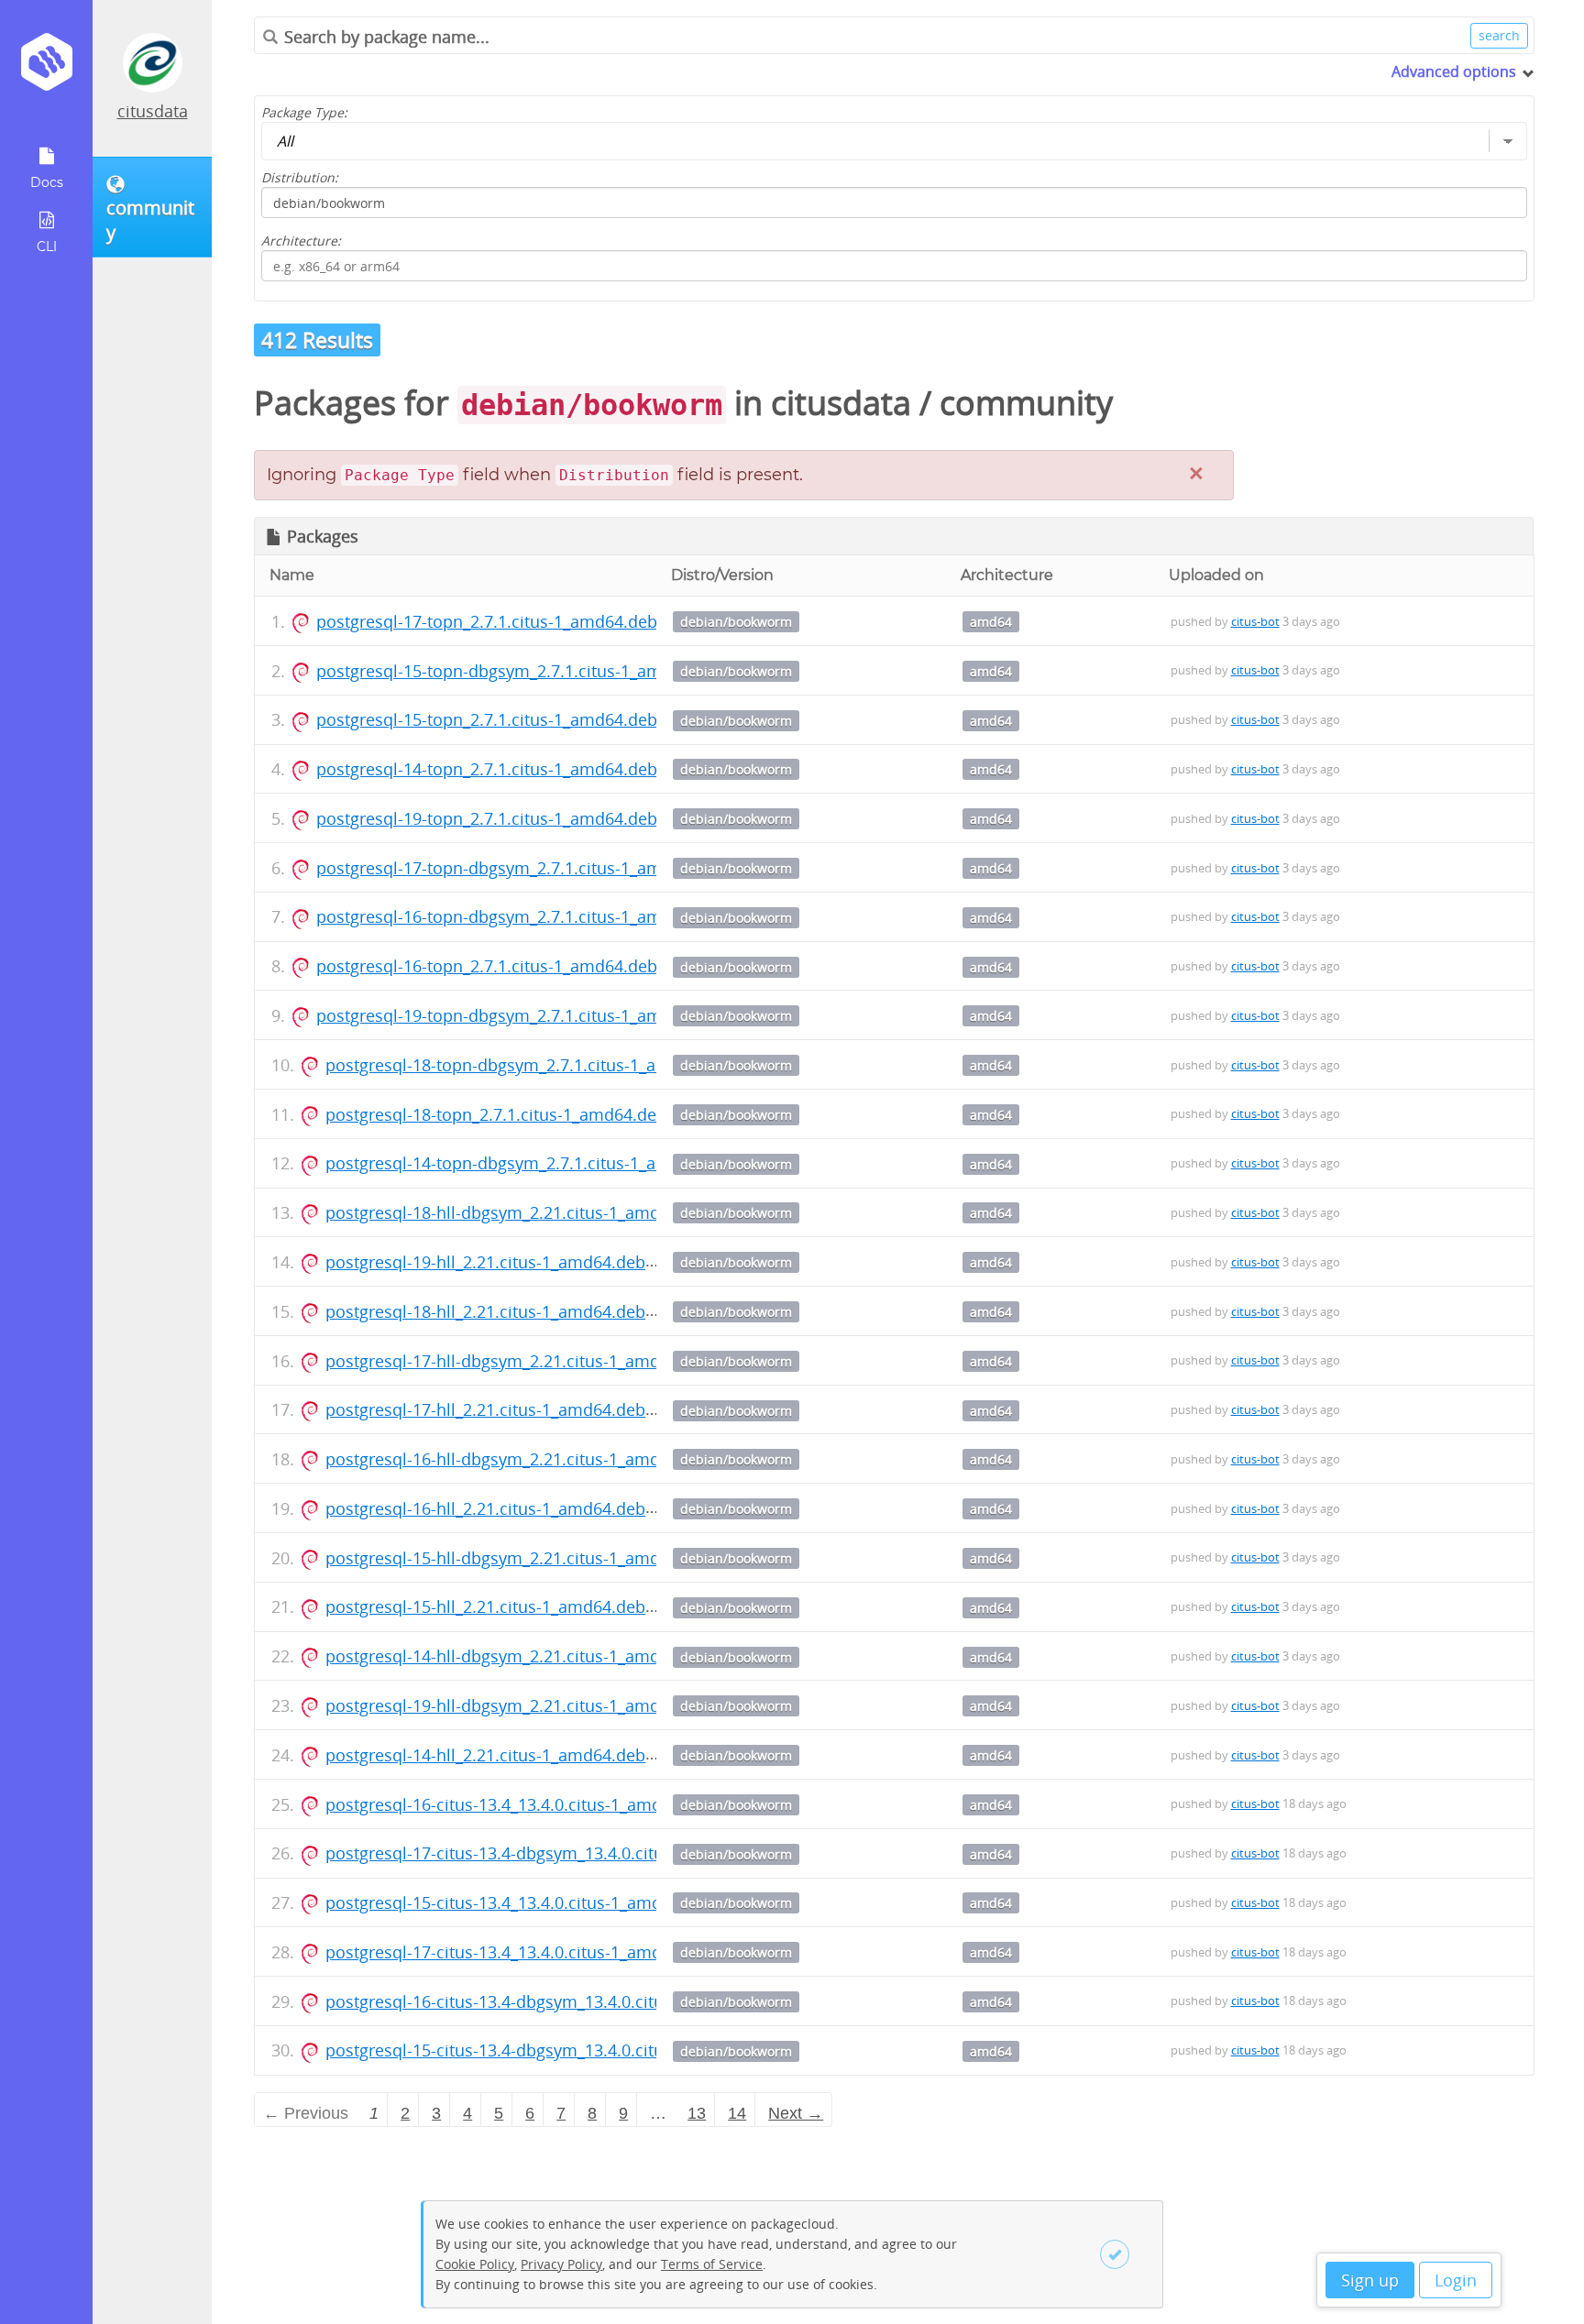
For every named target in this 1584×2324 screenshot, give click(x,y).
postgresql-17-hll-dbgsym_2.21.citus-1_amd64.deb (519, 1361)
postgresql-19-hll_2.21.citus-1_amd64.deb (485, 1262)
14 (737, 2113)
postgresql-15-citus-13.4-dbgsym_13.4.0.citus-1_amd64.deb (553, 2050)
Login (1456, 2280)
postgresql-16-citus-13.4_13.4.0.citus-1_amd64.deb (520, 1804)
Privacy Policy (561, 2264)
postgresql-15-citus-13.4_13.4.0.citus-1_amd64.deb (520, 1902)
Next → (796, 2113)
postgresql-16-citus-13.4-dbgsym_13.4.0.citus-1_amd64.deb (553, 2001)
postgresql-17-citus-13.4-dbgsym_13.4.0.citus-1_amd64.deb (553, 1853)
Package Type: (304, 112)
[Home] (46, 68)
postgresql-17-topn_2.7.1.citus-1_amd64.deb (487, 621)
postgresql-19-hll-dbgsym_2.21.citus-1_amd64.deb (519, 1705)
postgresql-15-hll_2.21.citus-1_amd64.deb (485, 1606)
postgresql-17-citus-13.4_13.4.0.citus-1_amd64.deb (520, 1952)
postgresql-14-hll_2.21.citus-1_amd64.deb (485, 1755)
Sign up (1370, 2280)
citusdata (153, 111)
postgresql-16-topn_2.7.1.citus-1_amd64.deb (487, 966)
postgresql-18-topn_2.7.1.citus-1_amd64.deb (496, 1114)
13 (697, 2113)
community (1026, 403)
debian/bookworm (736, 622)
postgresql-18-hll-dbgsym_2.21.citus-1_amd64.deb (519, 1212)
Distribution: (300, 177)
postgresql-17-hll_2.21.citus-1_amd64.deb (485, 1409)
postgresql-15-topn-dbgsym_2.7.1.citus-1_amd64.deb (520, 671)
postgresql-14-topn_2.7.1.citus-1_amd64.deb (487, 769)
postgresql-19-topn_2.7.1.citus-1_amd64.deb (487, 818)
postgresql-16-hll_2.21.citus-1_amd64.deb (485, 1508)
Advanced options (1454, 71)
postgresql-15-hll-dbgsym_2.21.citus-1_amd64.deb (519, 1558)
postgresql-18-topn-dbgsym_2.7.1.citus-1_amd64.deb (529, 1065)
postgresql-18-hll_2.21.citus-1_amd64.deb (485, 1311)
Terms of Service (712, 2264)
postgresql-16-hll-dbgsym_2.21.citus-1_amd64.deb (519, 1459)
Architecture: (301, 241)
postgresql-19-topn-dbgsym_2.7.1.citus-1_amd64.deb (520, 1015)
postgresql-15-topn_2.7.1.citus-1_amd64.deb (487, 719)
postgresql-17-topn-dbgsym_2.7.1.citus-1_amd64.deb (520, 868)
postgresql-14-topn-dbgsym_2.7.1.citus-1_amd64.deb (529, 1163)
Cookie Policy (475, 2264)
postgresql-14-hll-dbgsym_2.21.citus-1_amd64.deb (519, 1656)
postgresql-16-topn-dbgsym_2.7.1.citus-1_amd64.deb (520, 916)
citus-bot (1255, 621)
